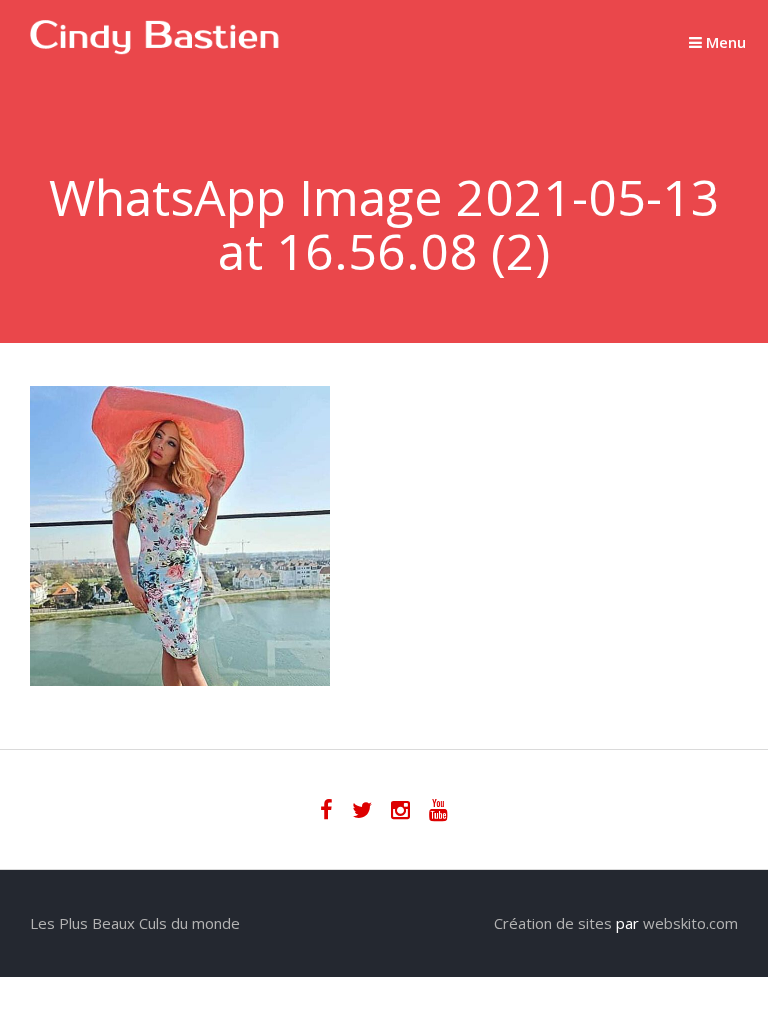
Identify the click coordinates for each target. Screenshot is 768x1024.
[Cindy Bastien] (155, 49)
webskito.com (690, 923)
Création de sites (553, 923)
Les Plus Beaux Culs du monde (135, 923)
